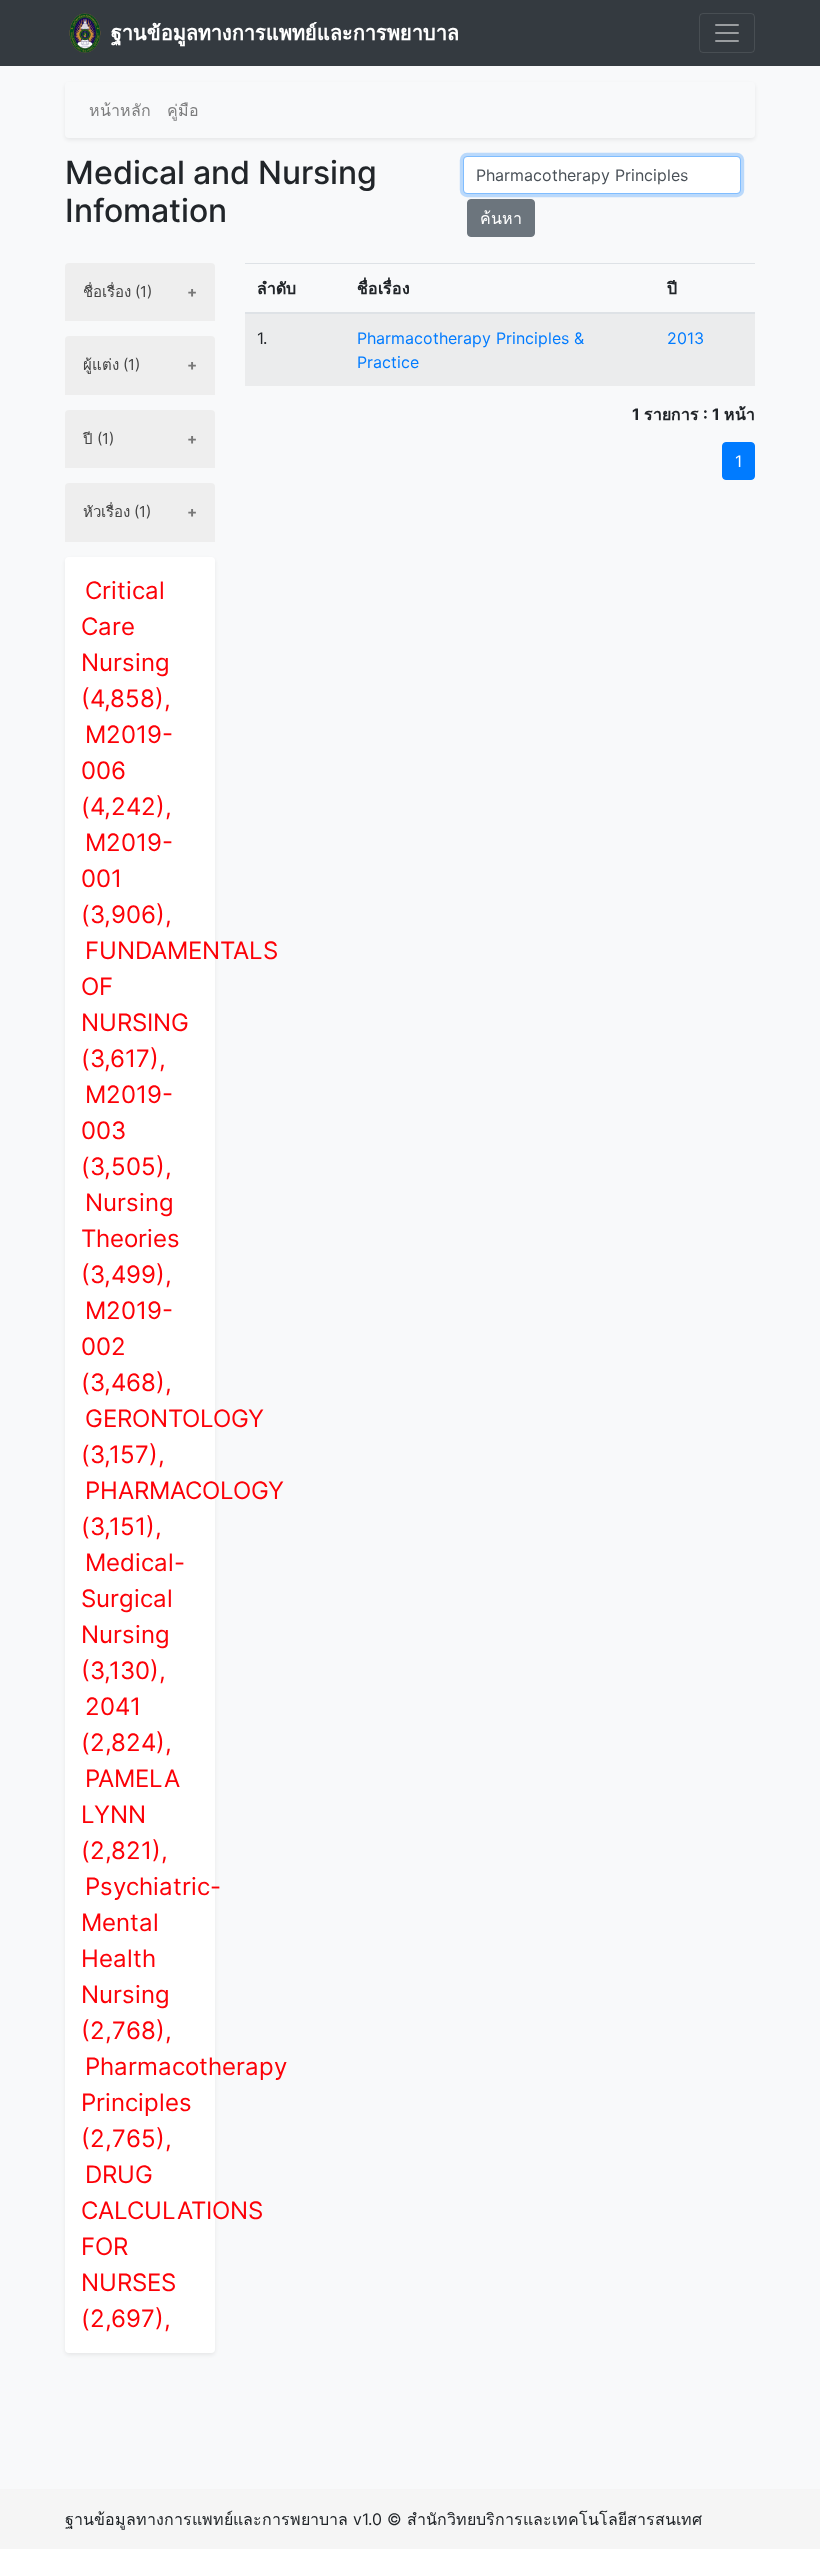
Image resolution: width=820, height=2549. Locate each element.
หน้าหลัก (120, 110)
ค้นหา (501, 218)
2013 (685, 338)
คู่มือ (183, 110)
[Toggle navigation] (727, 33)
